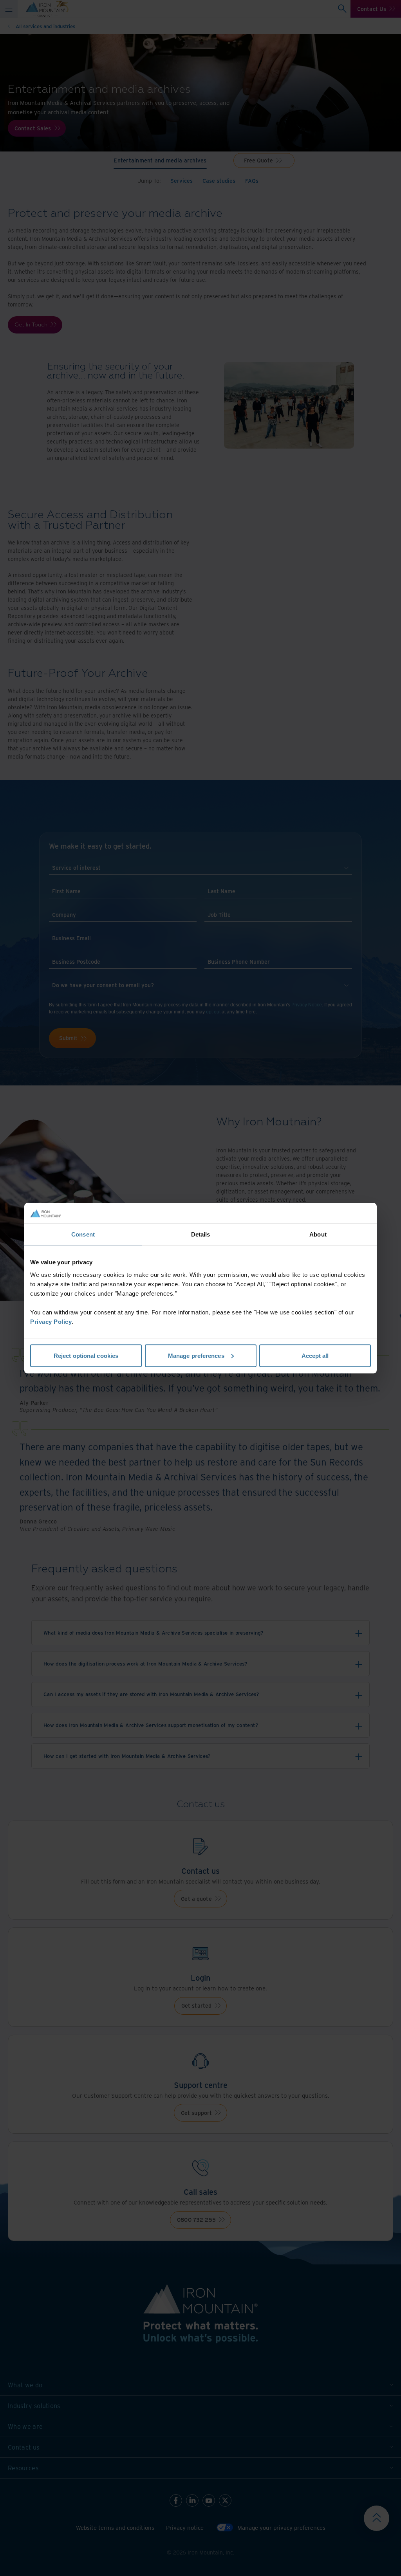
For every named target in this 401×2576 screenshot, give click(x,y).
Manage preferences (196, 1355)
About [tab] (318, 1234)
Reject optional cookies (86, 1355)
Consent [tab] (83, 1234)
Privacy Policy (51, 1321)
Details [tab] (201, 1234)
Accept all (315, 1355)
